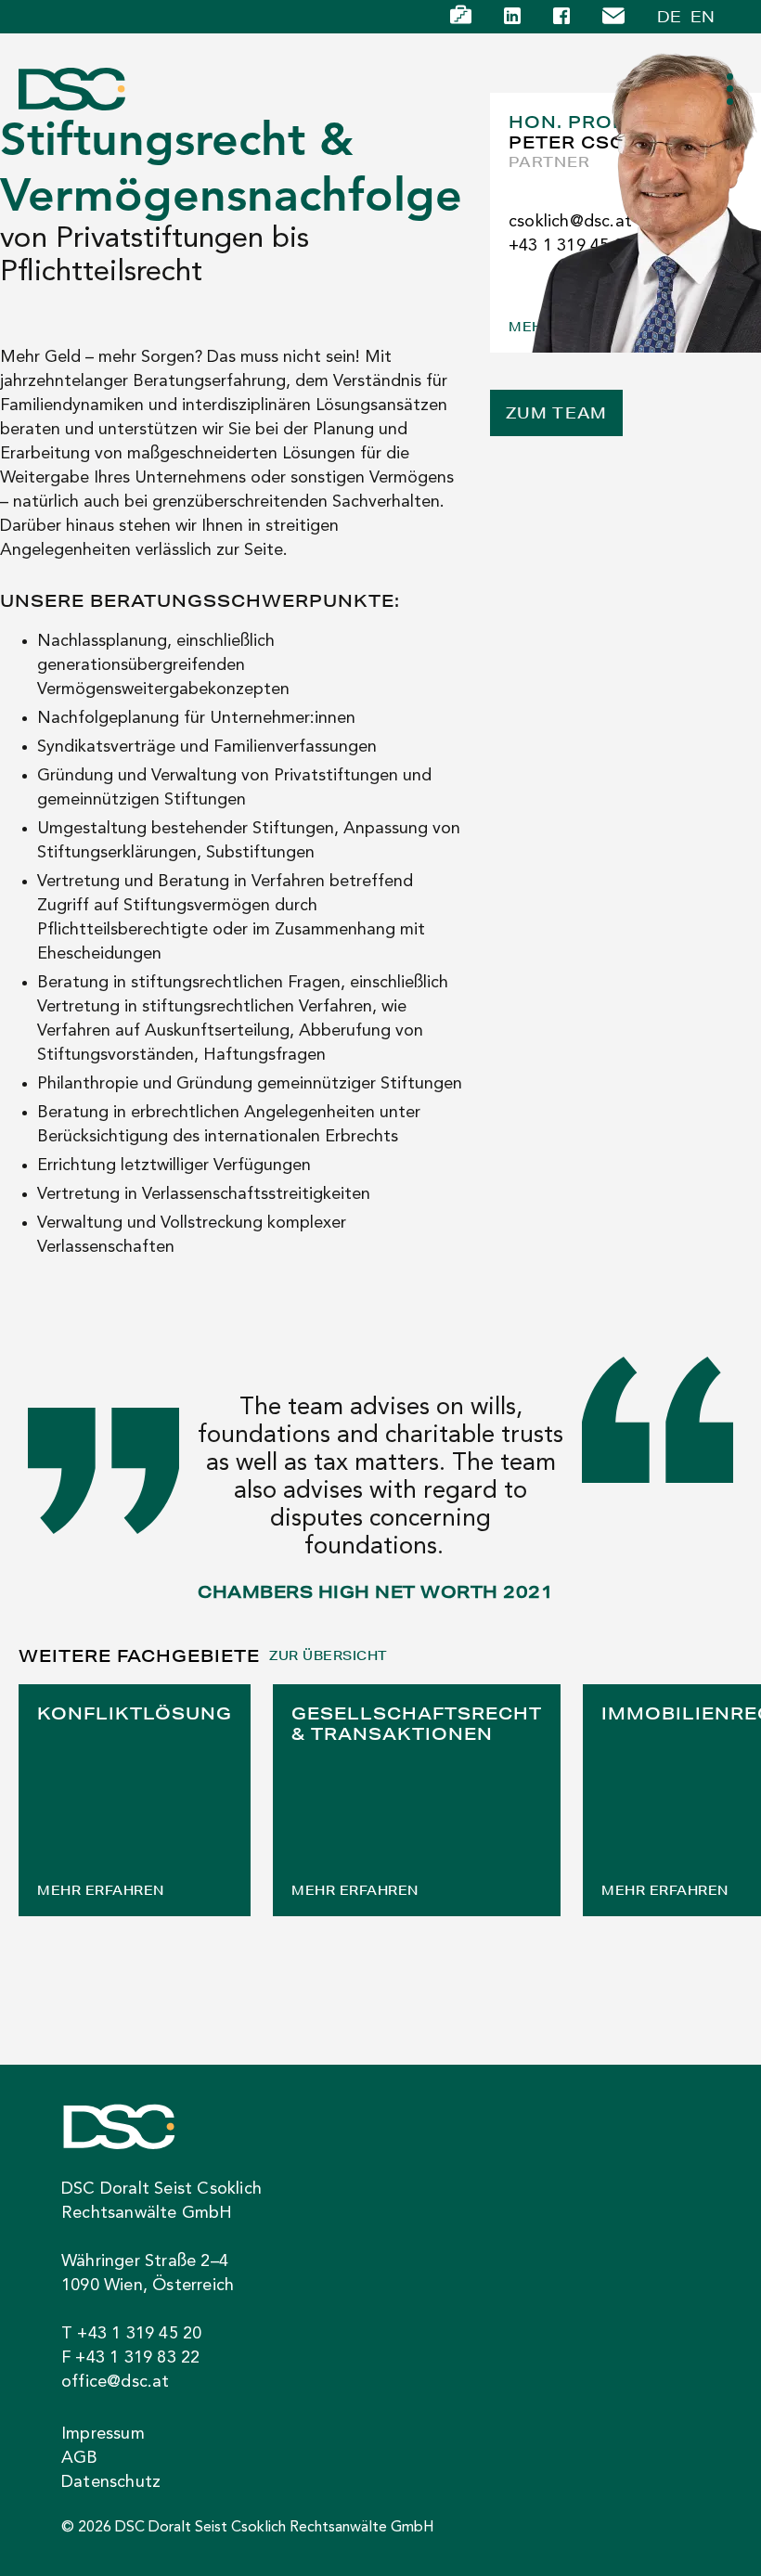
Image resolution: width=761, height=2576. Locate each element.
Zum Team (556, 412)
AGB (80, 2458)
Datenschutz (111, 2482)
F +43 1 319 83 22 (130, 2358)
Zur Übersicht (328, 1656)
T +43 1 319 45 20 (131, 2334)
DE (669, 16)
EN (703, 16)
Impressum (103, 2434)
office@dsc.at (116, 2382)
